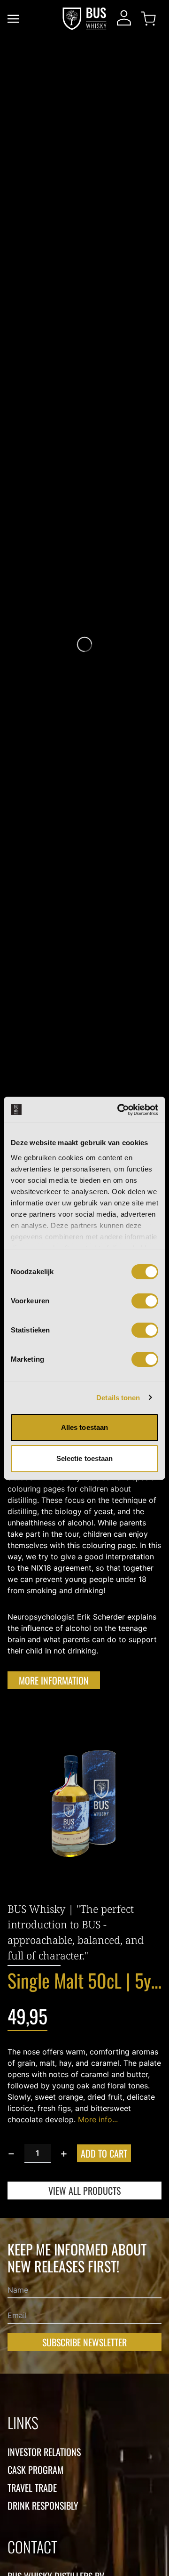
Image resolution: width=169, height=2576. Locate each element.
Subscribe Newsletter (84, 2342)
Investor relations (44, 2452)
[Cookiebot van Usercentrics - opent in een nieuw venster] (119, 1110)
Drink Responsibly (43, 2505)
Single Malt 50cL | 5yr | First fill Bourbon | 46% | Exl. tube (84, 1980)
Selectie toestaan (85, 1458)
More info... (98, 2119)
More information (54, 1680)
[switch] (145, 1301)
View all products (84, 2191)
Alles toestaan (84, 1427)
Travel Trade (32, 2488)
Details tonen (118, 1398)
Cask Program (35, 2470)
